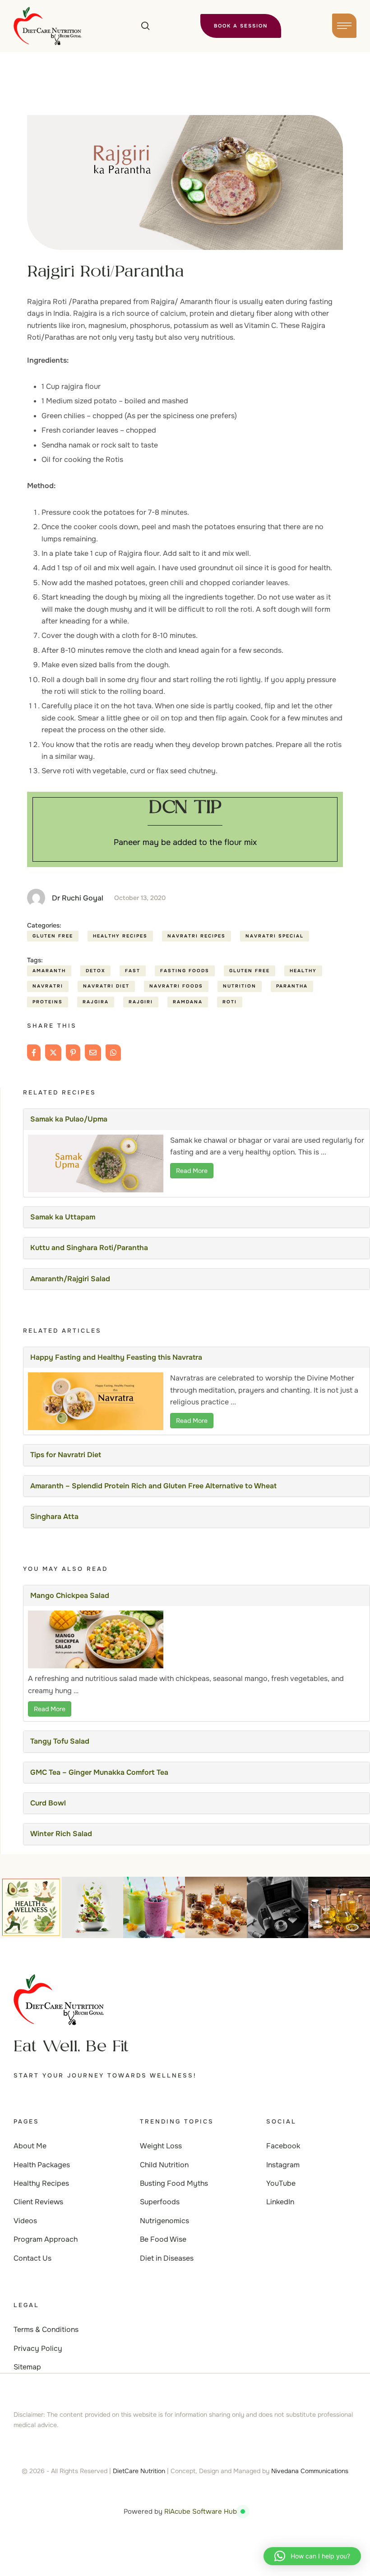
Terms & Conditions (46, 2329)
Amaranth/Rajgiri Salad (70, 1279)
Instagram (283, 2165)
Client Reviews (38, 2202)
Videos (25, 2221)
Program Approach (46, 2239)
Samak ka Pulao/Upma (69, 1119)
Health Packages (42, 2165)
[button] (146, 26)
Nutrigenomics (164, 2221)
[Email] (93, 1053)
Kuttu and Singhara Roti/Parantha (89, 1248)
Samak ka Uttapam (63, 1217)
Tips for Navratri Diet (66, 1455)
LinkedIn (280, 2202)
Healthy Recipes (41, 2183)
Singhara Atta (54, 1517)
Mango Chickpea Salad (70, 1595)
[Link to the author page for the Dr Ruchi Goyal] (36, 898)
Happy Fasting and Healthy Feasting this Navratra (116, 1357)
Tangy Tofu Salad (60, 1741)
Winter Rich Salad (61, 1834)
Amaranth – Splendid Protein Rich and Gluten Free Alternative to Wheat (153, 1486)
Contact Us (32, 2258)
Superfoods (160, 2202)
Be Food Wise (163, 2239)
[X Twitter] (53, 1053)
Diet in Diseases (167, 2258)
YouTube (281, 2183)
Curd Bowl (48, 1803)
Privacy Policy (38, 2348)
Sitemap (27, 2367)
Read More (192, 1171)
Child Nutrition (164, 2165)
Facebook (283, 2146)
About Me (30, 2146)
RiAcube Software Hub (201, 2511)
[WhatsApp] (113, 1053)
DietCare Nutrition (139, 2471)
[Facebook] (34, 1053)
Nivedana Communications (310, 2471)
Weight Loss (161, 2146)
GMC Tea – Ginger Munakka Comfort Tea (99, 1772)
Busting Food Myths (174, 2183)
